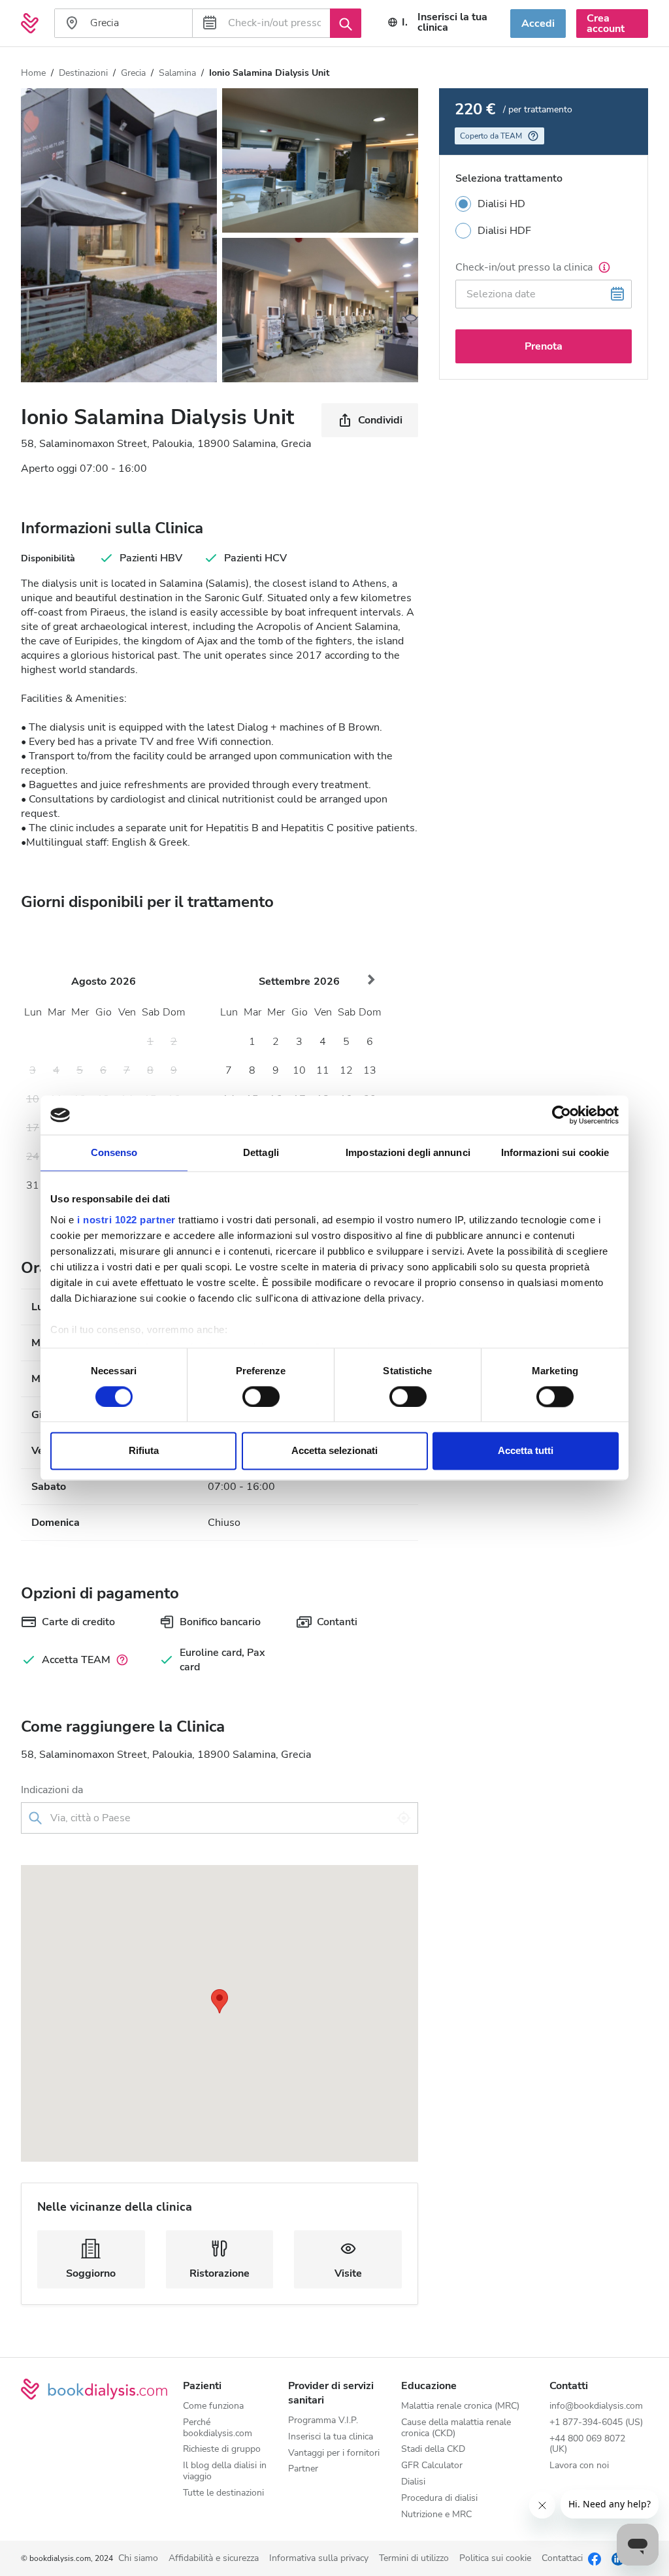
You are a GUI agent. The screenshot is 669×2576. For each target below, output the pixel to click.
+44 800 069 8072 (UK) (587, 2445)
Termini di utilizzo (414, 2559)
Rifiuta (144, 1451)
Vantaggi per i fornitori (334, 2453)
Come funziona (213, 2406)
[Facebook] (595, 2558)
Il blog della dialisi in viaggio (225, 2471)
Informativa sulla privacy (319, 2559)
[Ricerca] (346, 23)
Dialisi (413, 2482)
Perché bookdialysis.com (218, 2428)
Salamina (177, 73)
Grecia (133, 73)
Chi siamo (138, 2559)
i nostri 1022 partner (126, 1220)
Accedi (538, 24)
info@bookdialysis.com (596, 2406)
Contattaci (562, 2559)
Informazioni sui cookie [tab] (555, 1152)
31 (33, 1185)
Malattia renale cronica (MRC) (460, 2406)
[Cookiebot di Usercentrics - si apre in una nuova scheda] (562, 1115)
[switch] (261, 1396)
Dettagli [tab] (261, 1152)
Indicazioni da (52, 1790)
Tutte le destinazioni (223, 2493)
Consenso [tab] (114, 1152)
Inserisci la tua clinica (452, 22)
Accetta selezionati (334, 1451)
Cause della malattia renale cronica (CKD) (456, 2428)
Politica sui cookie (495, 2559)
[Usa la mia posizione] (404, 1818)
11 (323, 1070)
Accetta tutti (526, 1451)
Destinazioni (83, 73)
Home (33, 73)
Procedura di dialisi (439, 2499)
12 (346, 1070)
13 (370, 1070)
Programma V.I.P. (323, 2421)
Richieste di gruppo (222, 2450)
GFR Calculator (432, 2466)
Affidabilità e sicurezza (214, 2559)
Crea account (606, 24)
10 (299, 1070)
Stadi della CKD (433, 2450)
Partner (303, 2469)
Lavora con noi (579, 2466)
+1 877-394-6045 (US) (596, 2423)
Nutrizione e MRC (436, 2515)
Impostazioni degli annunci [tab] (408, 1152)
